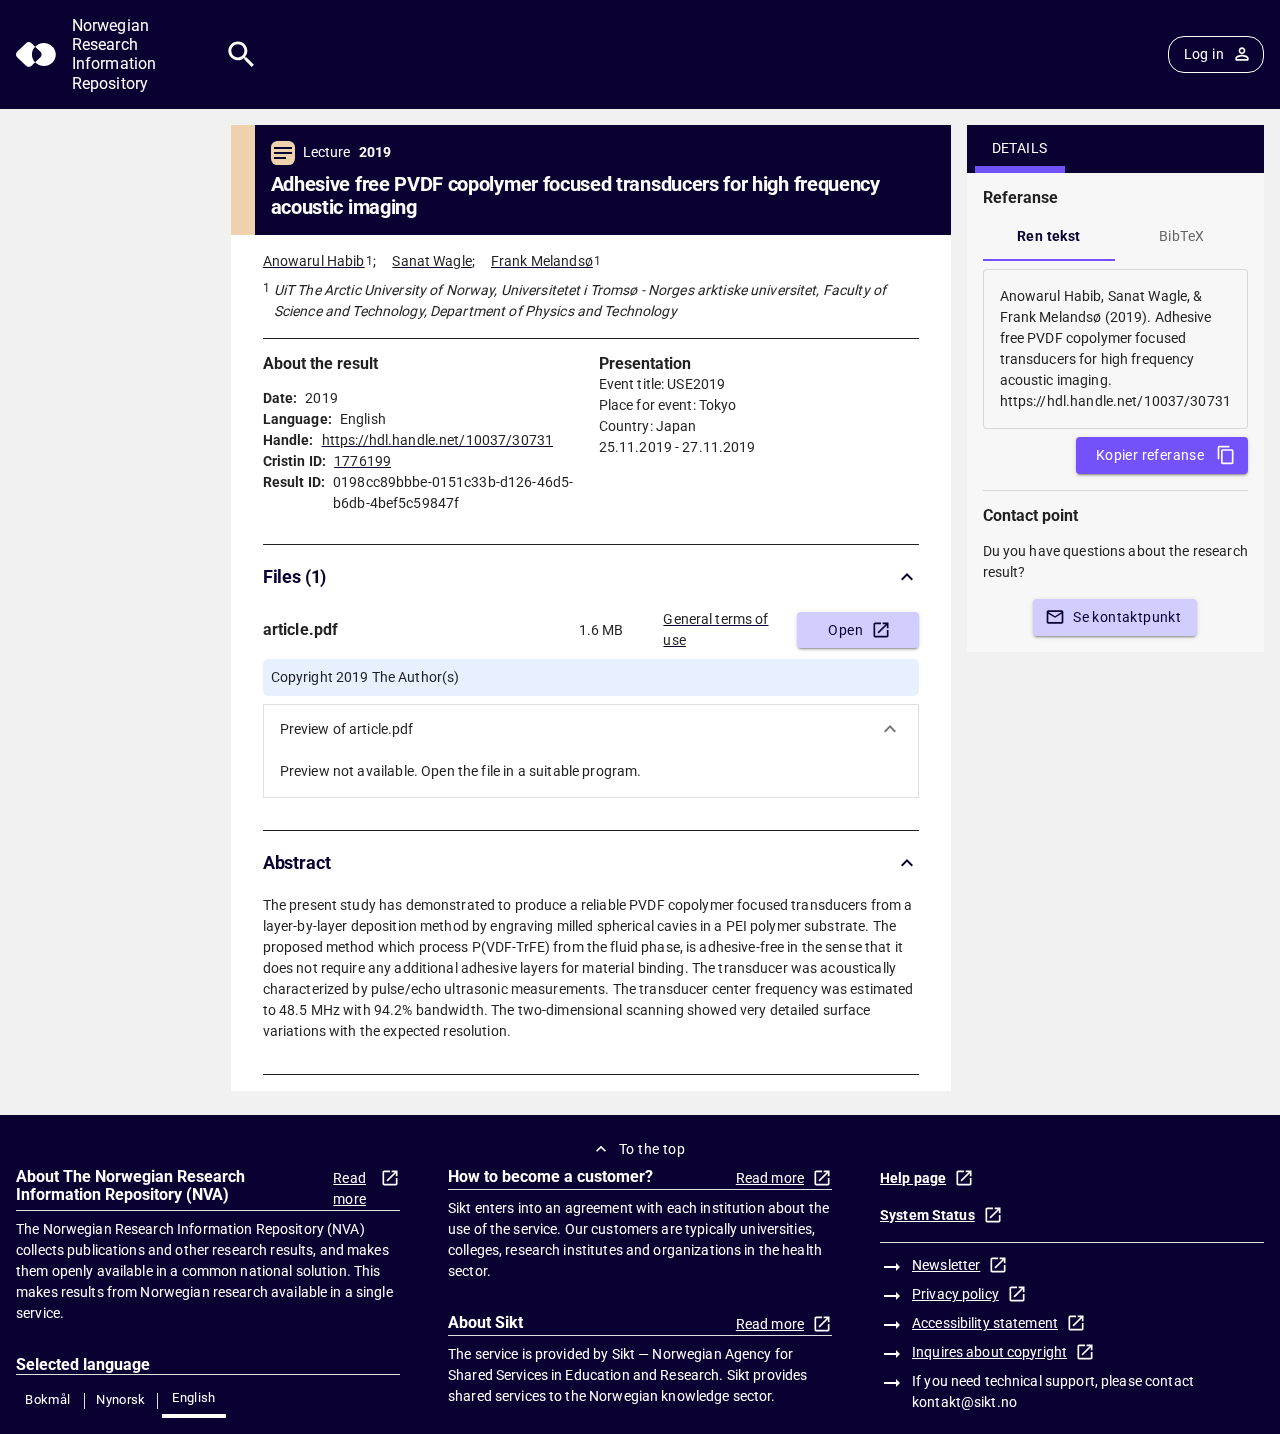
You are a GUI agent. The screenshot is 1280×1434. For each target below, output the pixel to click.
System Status (927, 1215)
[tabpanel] (1115, 349)
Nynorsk (121, 1399)
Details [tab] (1020, 148)
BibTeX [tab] (1181, 236)
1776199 (362, 461)
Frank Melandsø (542, 261)
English (194, 1397)
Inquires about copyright (989, 1352)
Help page (913, 1178)
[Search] (241, 54)
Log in (1204, 54)
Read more (349, 1188)
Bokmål (47, 1399)
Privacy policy (955, 1294)
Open (845, 630)
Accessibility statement (985, 1323)
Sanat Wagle (431, 261)
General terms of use (715, 629)
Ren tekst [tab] (1049, 236)
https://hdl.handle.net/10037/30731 (437, 440)
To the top (652, 1149)
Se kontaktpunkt (1127, 617)
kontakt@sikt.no (964, 1402)
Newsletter (946, 1265)
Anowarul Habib (314, 261)
